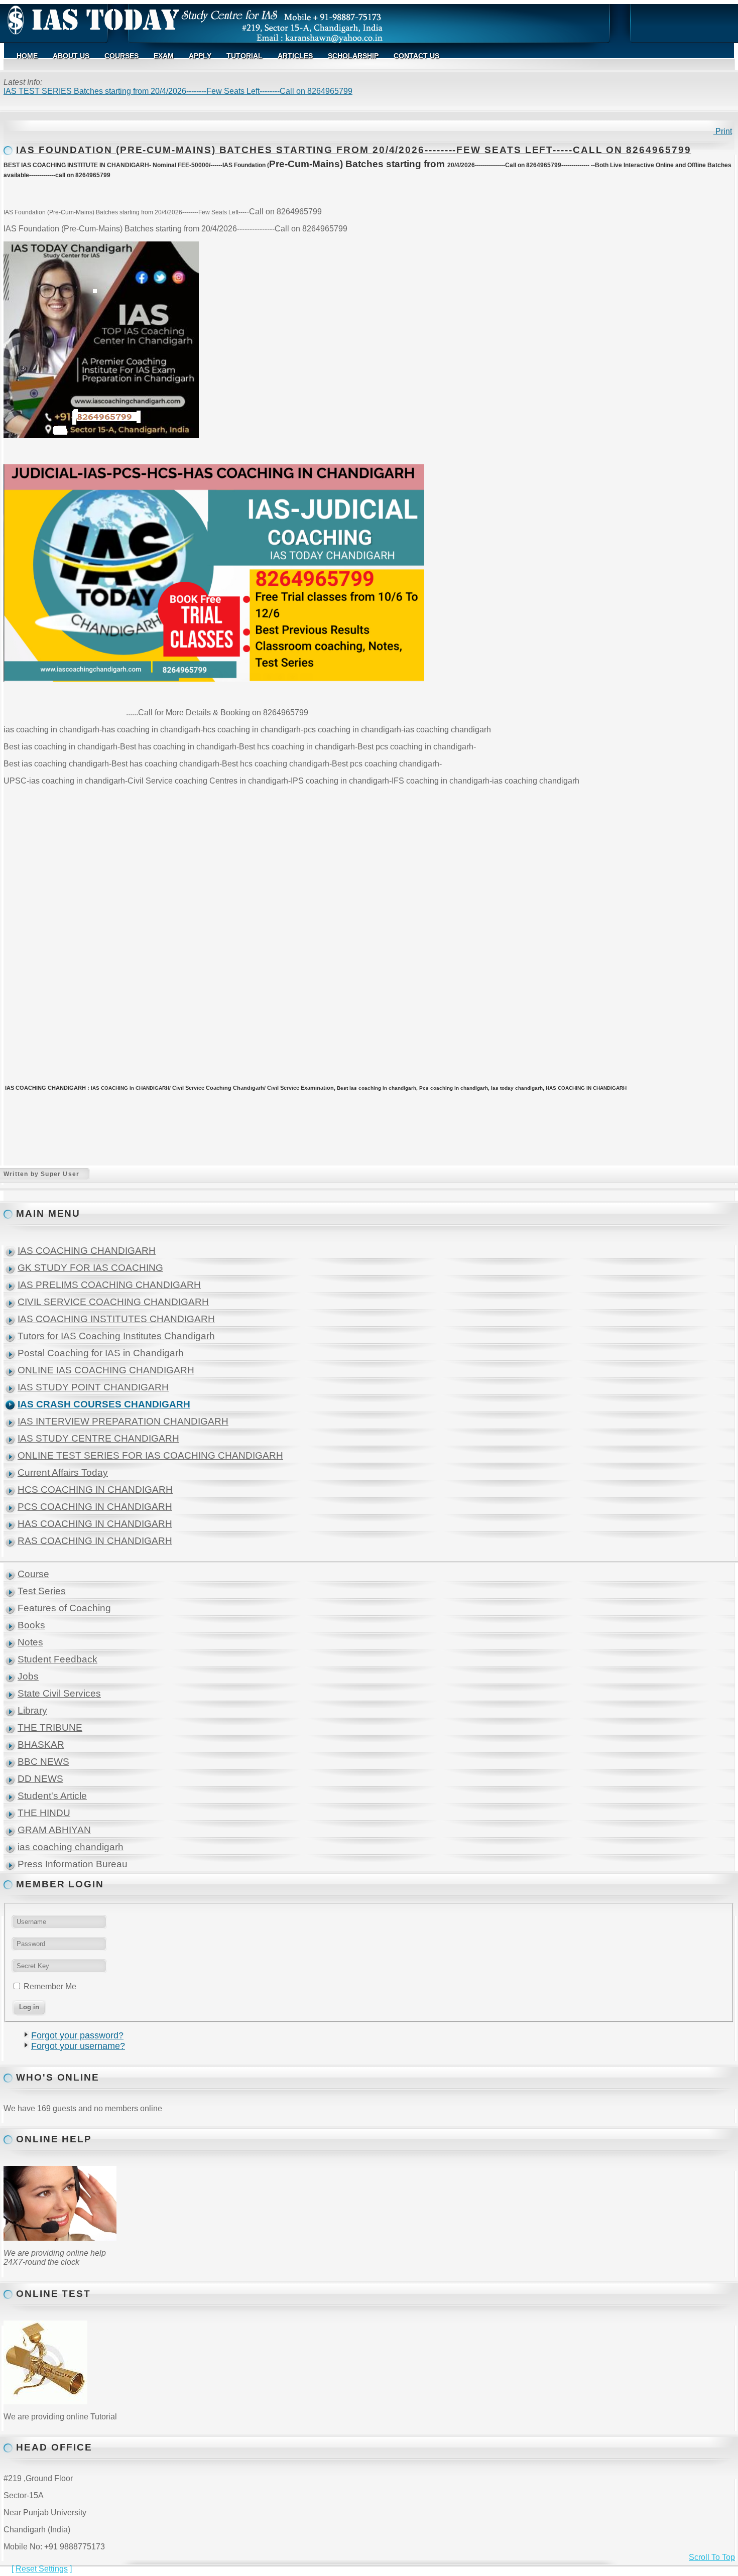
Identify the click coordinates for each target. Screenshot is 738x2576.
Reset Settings (42, 2569)
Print (723, 131)
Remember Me (50, 1986)
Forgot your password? (77, 2035)
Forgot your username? (78, 2046)
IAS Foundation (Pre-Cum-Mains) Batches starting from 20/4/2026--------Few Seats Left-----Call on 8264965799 (353, 150)
